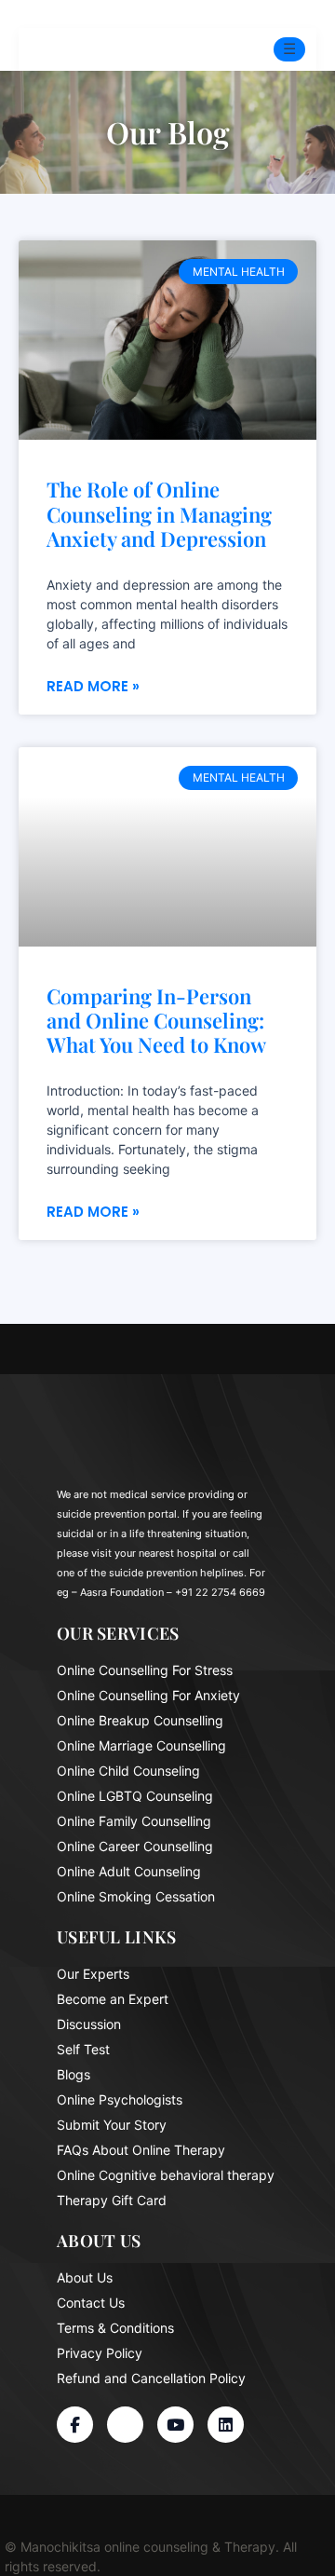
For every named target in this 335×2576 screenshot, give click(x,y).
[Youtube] (175, 2425)
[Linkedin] (226, 2425)
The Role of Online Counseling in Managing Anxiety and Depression (159, 514)
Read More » (93, 686)
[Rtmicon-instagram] (125, 2425)
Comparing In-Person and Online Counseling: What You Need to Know (156, 1021)
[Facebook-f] (75, 2425)
